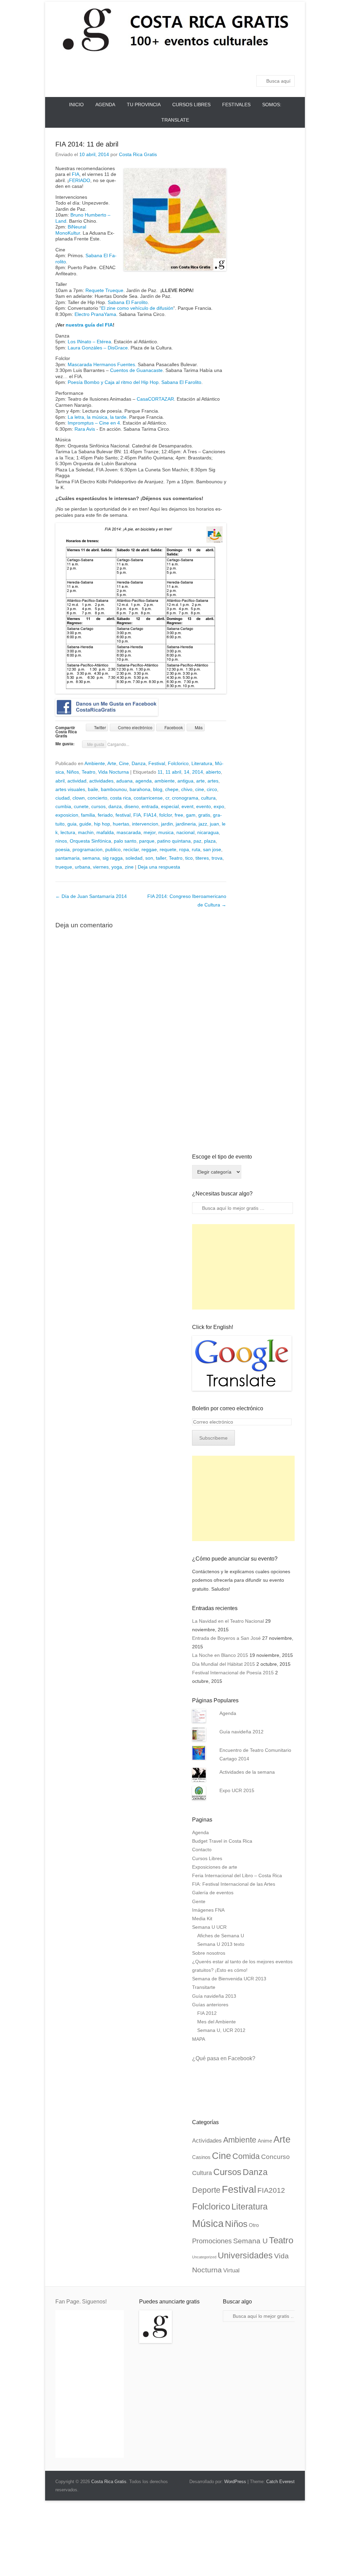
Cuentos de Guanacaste (136, 370)
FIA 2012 (207, 2013)
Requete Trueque (104, 290)
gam (191, 815)
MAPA (199, 2039)
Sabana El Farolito (128, 302)
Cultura (202, 2173)
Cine (124, 763)
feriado (105, 815)
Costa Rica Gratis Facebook (201, 63)
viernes (101, 867)
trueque (64, 867)
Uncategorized (204, 2257)
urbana (83, 867)
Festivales (236, 105)
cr (167, 798)
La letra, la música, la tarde (97, 417)
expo (219, 806)
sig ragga (113, 858)
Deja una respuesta (159, 867)
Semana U (250, 2241)
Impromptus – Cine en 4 (94, 423)
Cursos (227, 2172)
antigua (185, 781)
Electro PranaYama (95, 314)
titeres (202, 858)
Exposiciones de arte (215, 1867)
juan (214, 824)
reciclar (131, 849)
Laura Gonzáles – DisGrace (98, 348)
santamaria (68, 858)
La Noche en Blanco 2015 (220, 1655)
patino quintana (174, 841)
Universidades (245, 2255)
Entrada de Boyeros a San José (226, 1638)
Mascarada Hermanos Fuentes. (102, 364)
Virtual (231, 2270)
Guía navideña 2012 (241, 1732)
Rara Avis (85, 429)
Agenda (105, 105)
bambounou (114, 789)
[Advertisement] (243, 1267)
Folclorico (178, 763)
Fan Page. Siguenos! (81, 2302)
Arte (112, 763)
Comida (246, 2156)
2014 (198, 772)
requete (168, 849)
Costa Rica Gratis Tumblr (274, 63)
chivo (187, 789)
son (149, 858)
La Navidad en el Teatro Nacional (228, 1621)
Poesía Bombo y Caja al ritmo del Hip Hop (113, 382)
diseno (132, 806)
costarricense (148, 798)
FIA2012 (271, 2190)
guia (72, 824)
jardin (167, 824)
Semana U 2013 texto (221, 1944)
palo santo (125, 841)
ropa (184, 849)
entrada (150, 806)
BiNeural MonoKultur (71, 230)
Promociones (212, 2241)
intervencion (145, 824)
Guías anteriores (210, 2005)
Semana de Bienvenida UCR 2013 (229, 1979)
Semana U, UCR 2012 (221, 2030)
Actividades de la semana (247, 1772)
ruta (196, 849)
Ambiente (95, 763)
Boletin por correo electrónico (228, 1408)
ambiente (165, 781)
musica (166, 832)
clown (79, 798)
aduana (124, 781)
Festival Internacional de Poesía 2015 (233, 1673)
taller (161, 858)
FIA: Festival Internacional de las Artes (234, 1884)
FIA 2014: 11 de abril (87, 144)
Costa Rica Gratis (138, 154)
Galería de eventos (213, 1893)
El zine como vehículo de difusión (137, 308)
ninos (61, 841)
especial (170, 806)
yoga (117, 867)
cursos (98, 806)
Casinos (201, 2157)
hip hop (102, 824)
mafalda (105, 832)
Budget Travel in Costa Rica (222, 1841)
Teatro (89, 772)
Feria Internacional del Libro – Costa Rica (237, 1875)
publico (113, 849)
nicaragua (208, 832)
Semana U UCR (209, 1927)
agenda (144, 781)
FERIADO (80, 180)
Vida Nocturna (113, 772)
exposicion (67, 815)
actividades (101, 781)
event (187, 806)
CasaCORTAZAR (155, 399)
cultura (208, 798)
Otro (254, 2225)
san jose (212, 849)
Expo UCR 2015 (237, 1790)
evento (204, 806)
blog (158, 789)
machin (86, 832)
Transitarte (204, 1987)
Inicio (76, 105)
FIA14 (150, 815)
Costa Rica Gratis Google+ (230, 63)
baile (93, 789)
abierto (213, 772)
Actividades (207, 2141)
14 (187, 772)
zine (129, 867)
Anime (265, 2141)
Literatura (202, 763)
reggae (149, 849)
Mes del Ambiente (217, 2022)
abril (60, 781)
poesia (63, 849)
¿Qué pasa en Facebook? (224, 2058)
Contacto (202, 1850)
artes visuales (70, 789)
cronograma (185, 798)
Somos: (272, 105)
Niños (73, 772)
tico (189, 858)
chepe (172, 789)
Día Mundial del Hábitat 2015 (224, 1664)
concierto (97, 798)
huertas (121, 824)
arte (200, 781)
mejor (150, 832)
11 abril (173, 772)
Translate (175, 120)
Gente (199, 1901)
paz (197, 841)
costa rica (120, 798)
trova (217, 858)
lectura (68, 832)
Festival (157, 763)
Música (208, 2224)
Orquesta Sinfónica (90, 841)
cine (200, 789)
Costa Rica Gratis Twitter (216, 63)
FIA (76, 174)
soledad (134, 858)
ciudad (63, 798)
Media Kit (202, 1919)
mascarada (129, 832)
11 (160, 772)
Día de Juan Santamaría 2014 (91, 896)
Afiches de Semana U (221, 1936)
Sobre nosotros (209, 1953)
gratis (204, 815)
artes (213, 781)
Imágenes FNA (208, 1910)
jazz (203, 824)
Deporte (206, 2190)
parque (147, 841)
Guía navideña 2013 (214, 1996)
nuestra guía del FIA (89, 325)
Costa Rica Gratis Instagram (289, 63)
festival (123, 815)
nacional (185, 832)
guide (85, 824)
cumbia (63, 806)
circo (212, 789)
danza (115, 806)
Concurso (275, 2157)
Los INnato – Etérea (89, 342)
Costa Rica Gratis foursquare (260, 63)
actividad (77, 781)
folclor (166, 815)
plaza (210, 841)
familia (88, 815)
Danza (139, 763)
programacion (87, 849)
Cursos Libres (191, 105)
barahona (140, 789)
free (179, 815)
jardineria (186, 824)
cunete (81, 806)
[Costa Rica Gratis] (175, 29)
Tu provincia (144, 105)
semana (91, 858)
